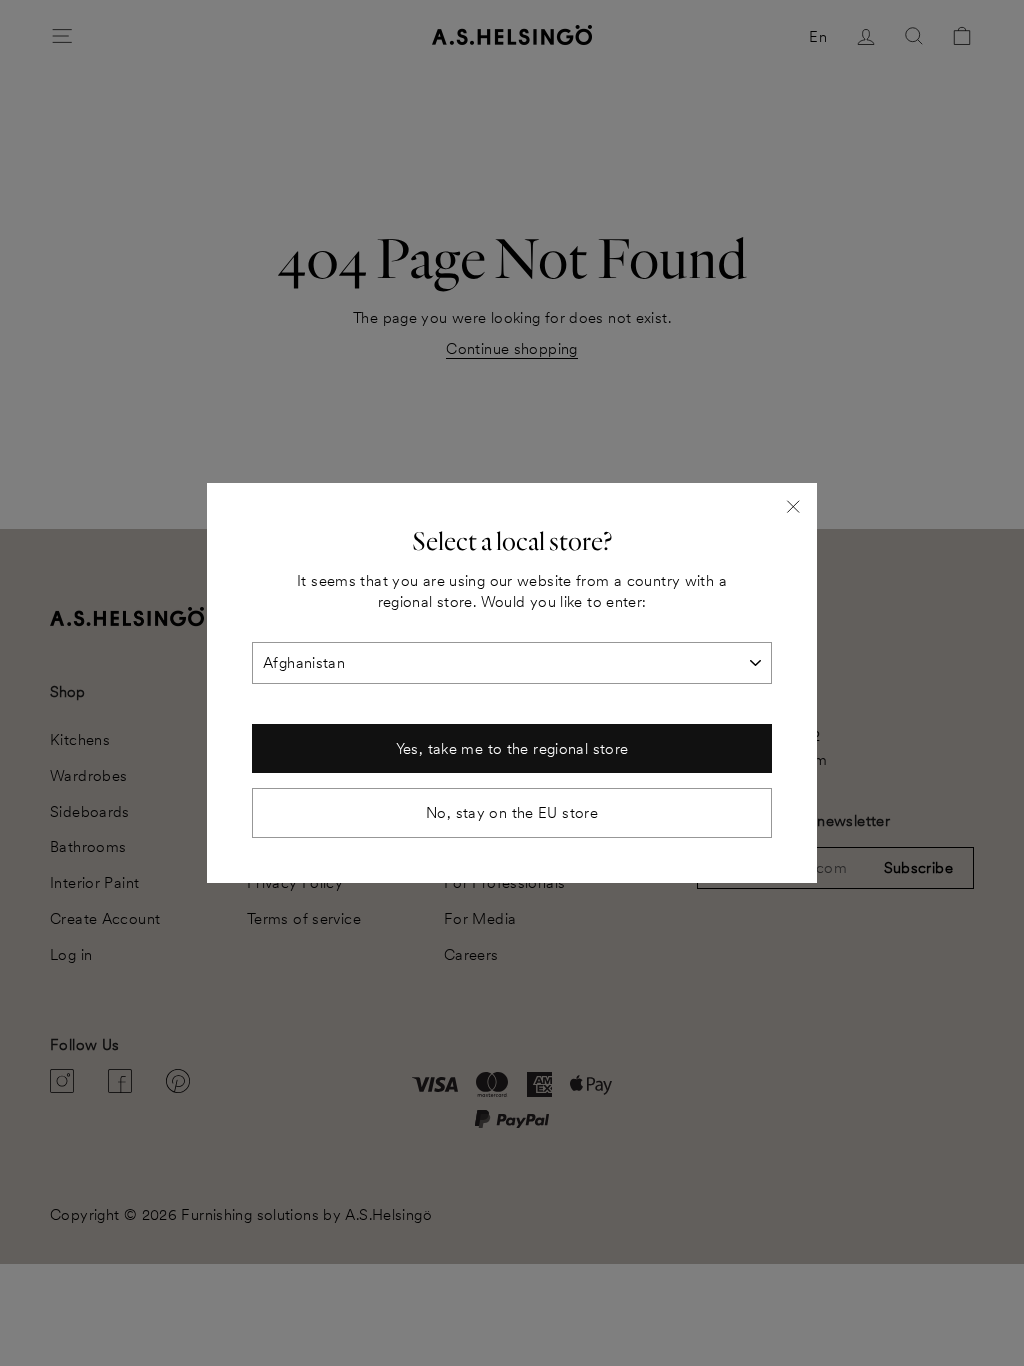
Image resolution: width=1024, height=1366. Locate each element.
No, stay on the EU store (512, 812)
